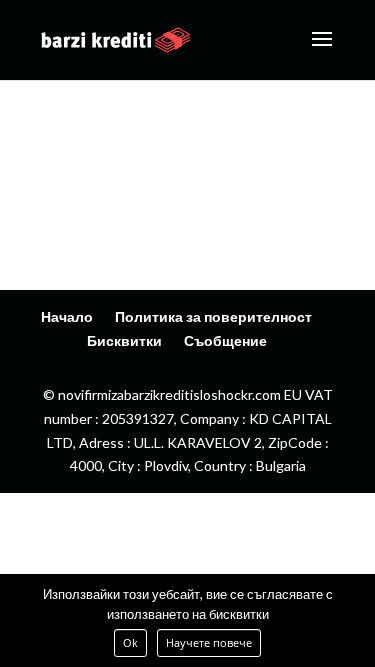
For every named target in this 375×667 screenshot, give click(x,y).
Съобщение (225, 340)
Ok (130, 642)
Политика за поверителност (213, 316)
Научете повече (209, 642)
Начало (67, 316)
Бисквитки (124, 340)
